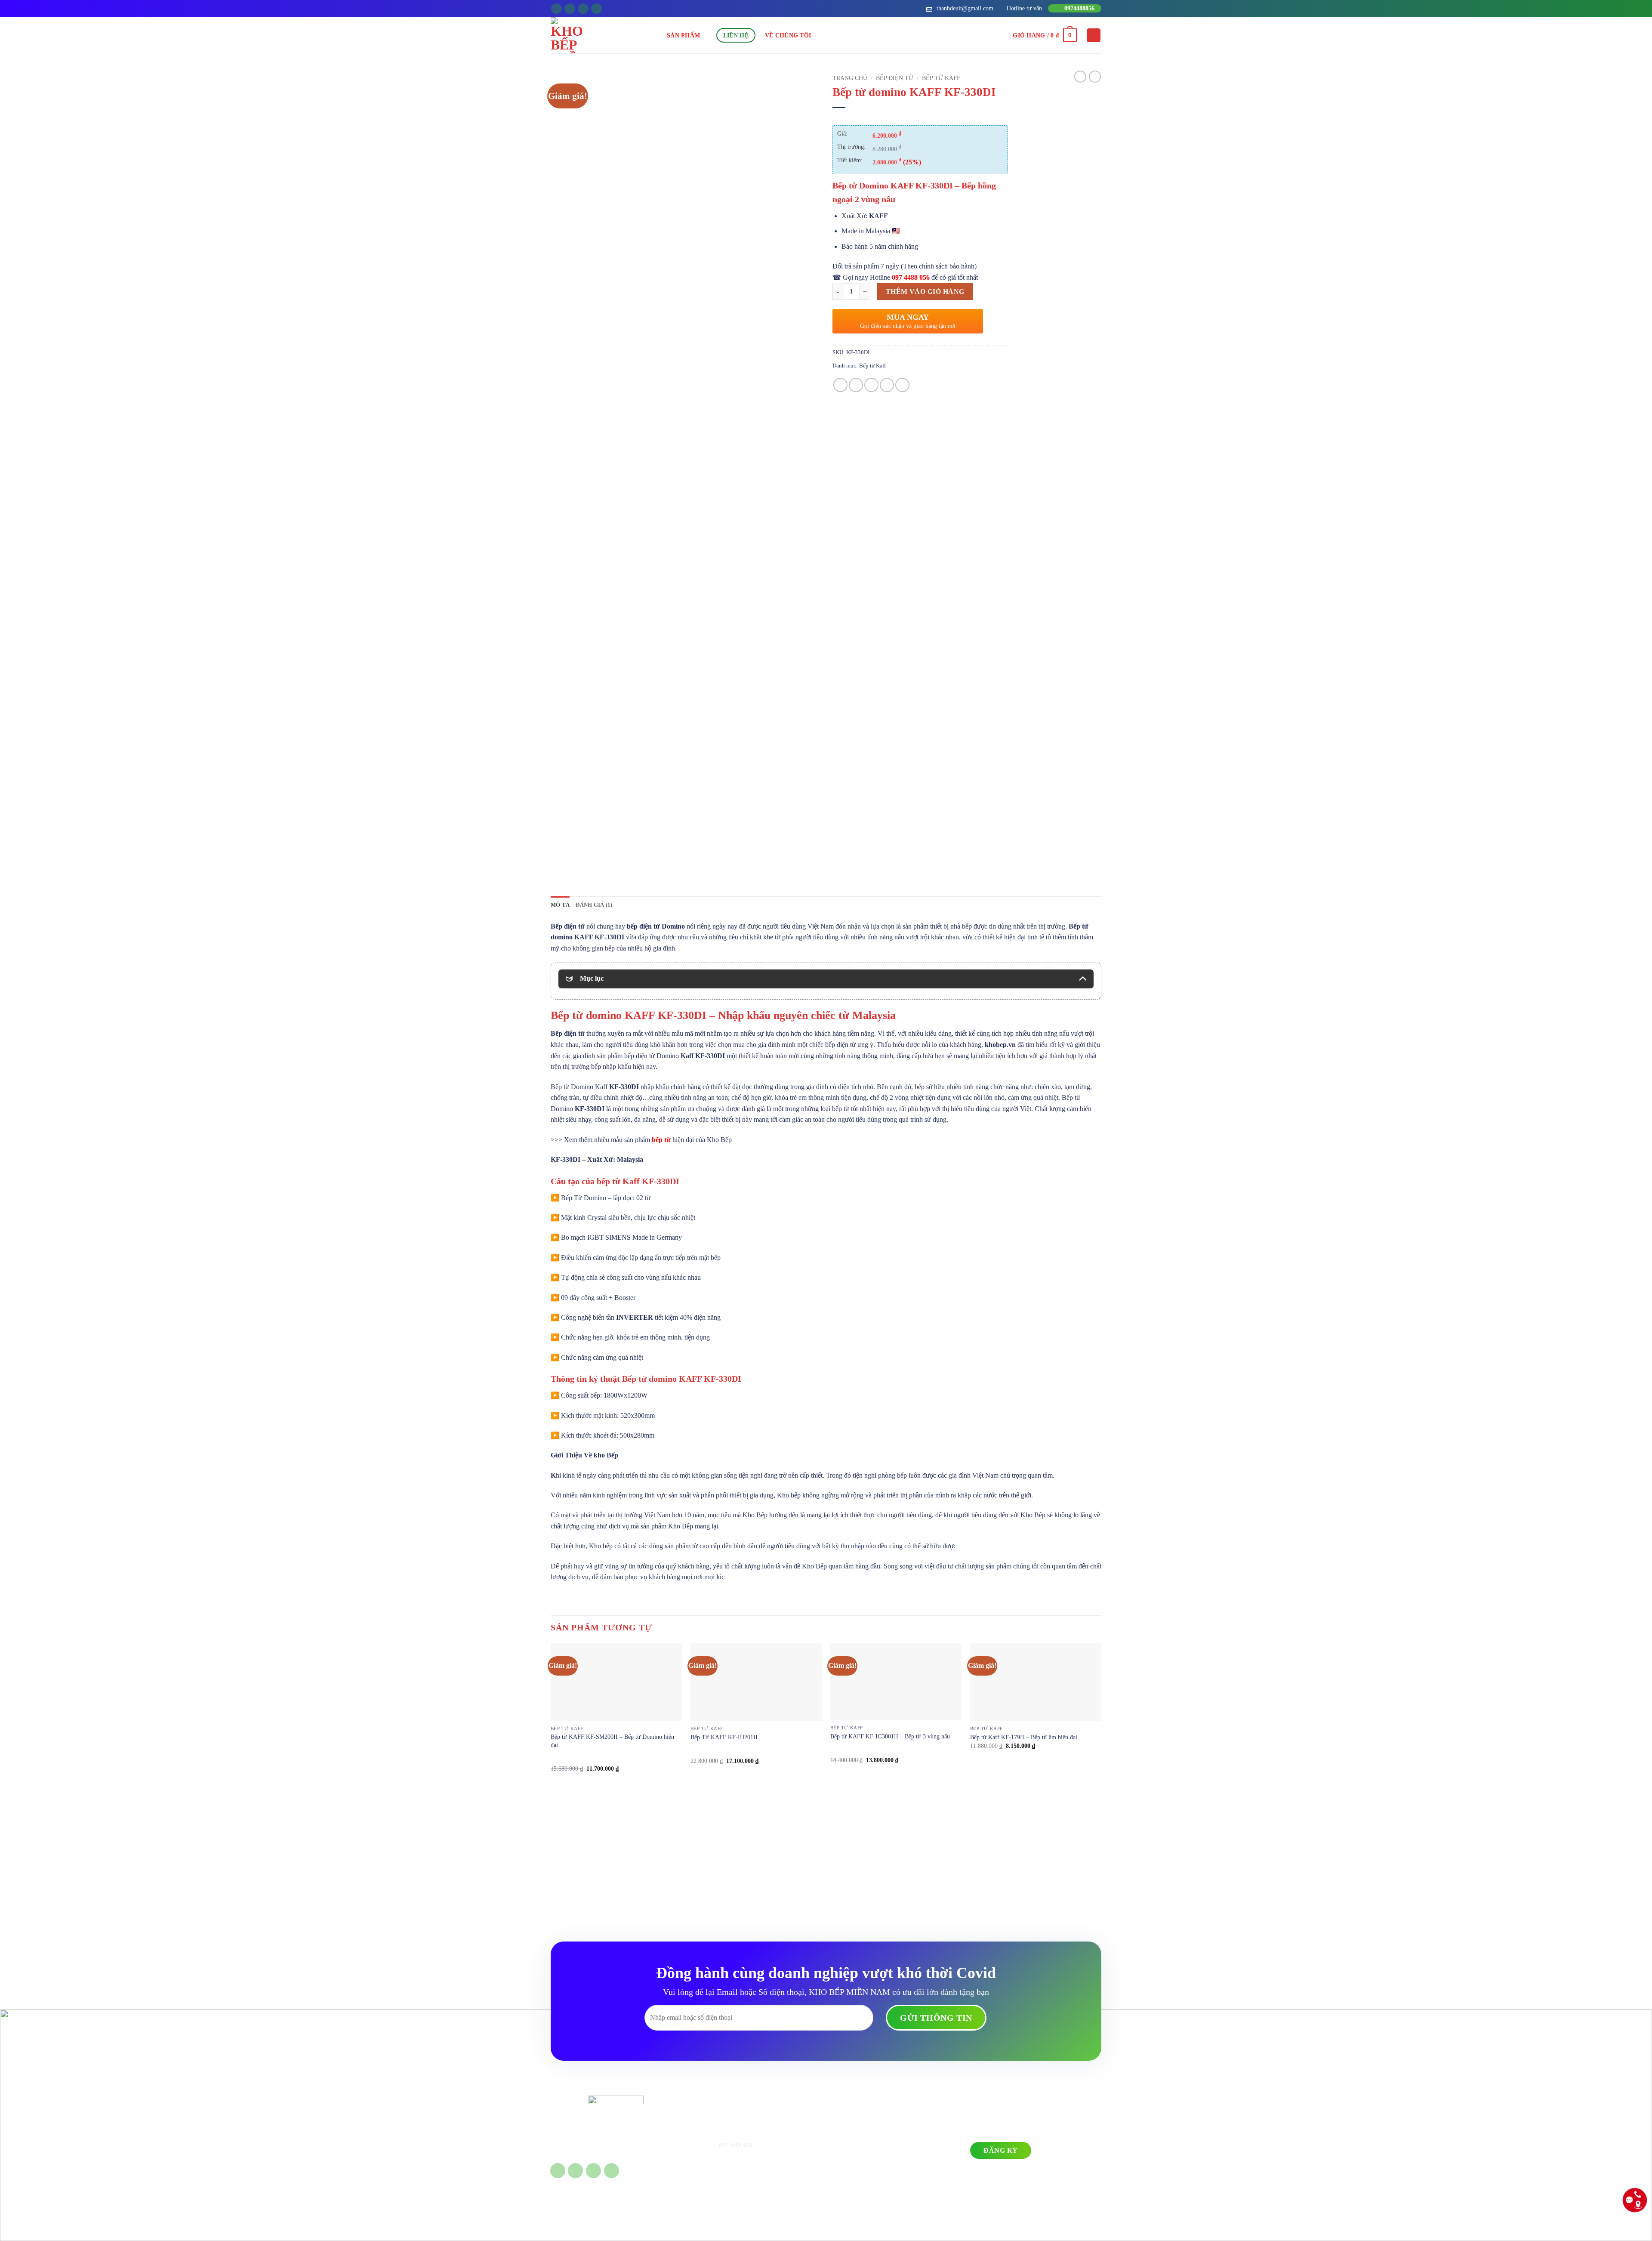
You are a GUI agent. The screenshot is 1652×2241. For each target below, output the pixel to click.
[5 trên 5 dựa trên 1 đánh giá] (920, 118)
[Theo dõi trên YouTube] (596, 9)
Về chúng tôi (788, 35)
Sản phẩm (683, 35)
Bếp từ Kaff (941, 78)
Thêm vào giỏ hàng (925, 292)
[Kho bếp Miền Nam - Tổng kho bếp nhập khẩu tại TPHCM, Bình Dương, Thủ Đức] (609, 35)
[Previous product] (1095, 77)
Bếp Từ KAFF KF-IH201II (724, 1737)
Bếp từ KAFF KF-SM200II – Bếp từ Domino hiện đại (612, 1741)
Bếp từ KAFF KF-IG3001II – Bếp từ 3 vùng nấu (890, 1736)
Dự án (838, 2145)
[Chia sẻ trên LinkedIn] (902, 385)
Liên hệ (736, 35)
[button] (1045, 35)
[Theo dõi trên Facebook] (556, 9)
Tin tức (839, 2158)
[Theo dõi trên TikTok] (583, 9)
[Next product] (1080, 77)
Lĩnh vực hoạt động (854, 2131)
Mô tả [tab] (560, 905)
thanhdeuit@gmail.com (740, 2191)
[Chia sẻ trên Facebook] (840, 385)
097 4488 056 (911, 277)
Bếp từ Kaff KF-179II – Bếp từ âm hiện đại (1024, 1737)
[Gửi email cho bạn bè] (871, 385)
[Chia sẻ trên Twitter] (856, 385)
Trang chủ (850, 78)
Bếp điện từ (895, 78)
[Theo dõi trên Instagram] (570, 9)
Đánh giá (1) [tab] (594, 905)
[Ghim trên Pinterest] (887, 385)
